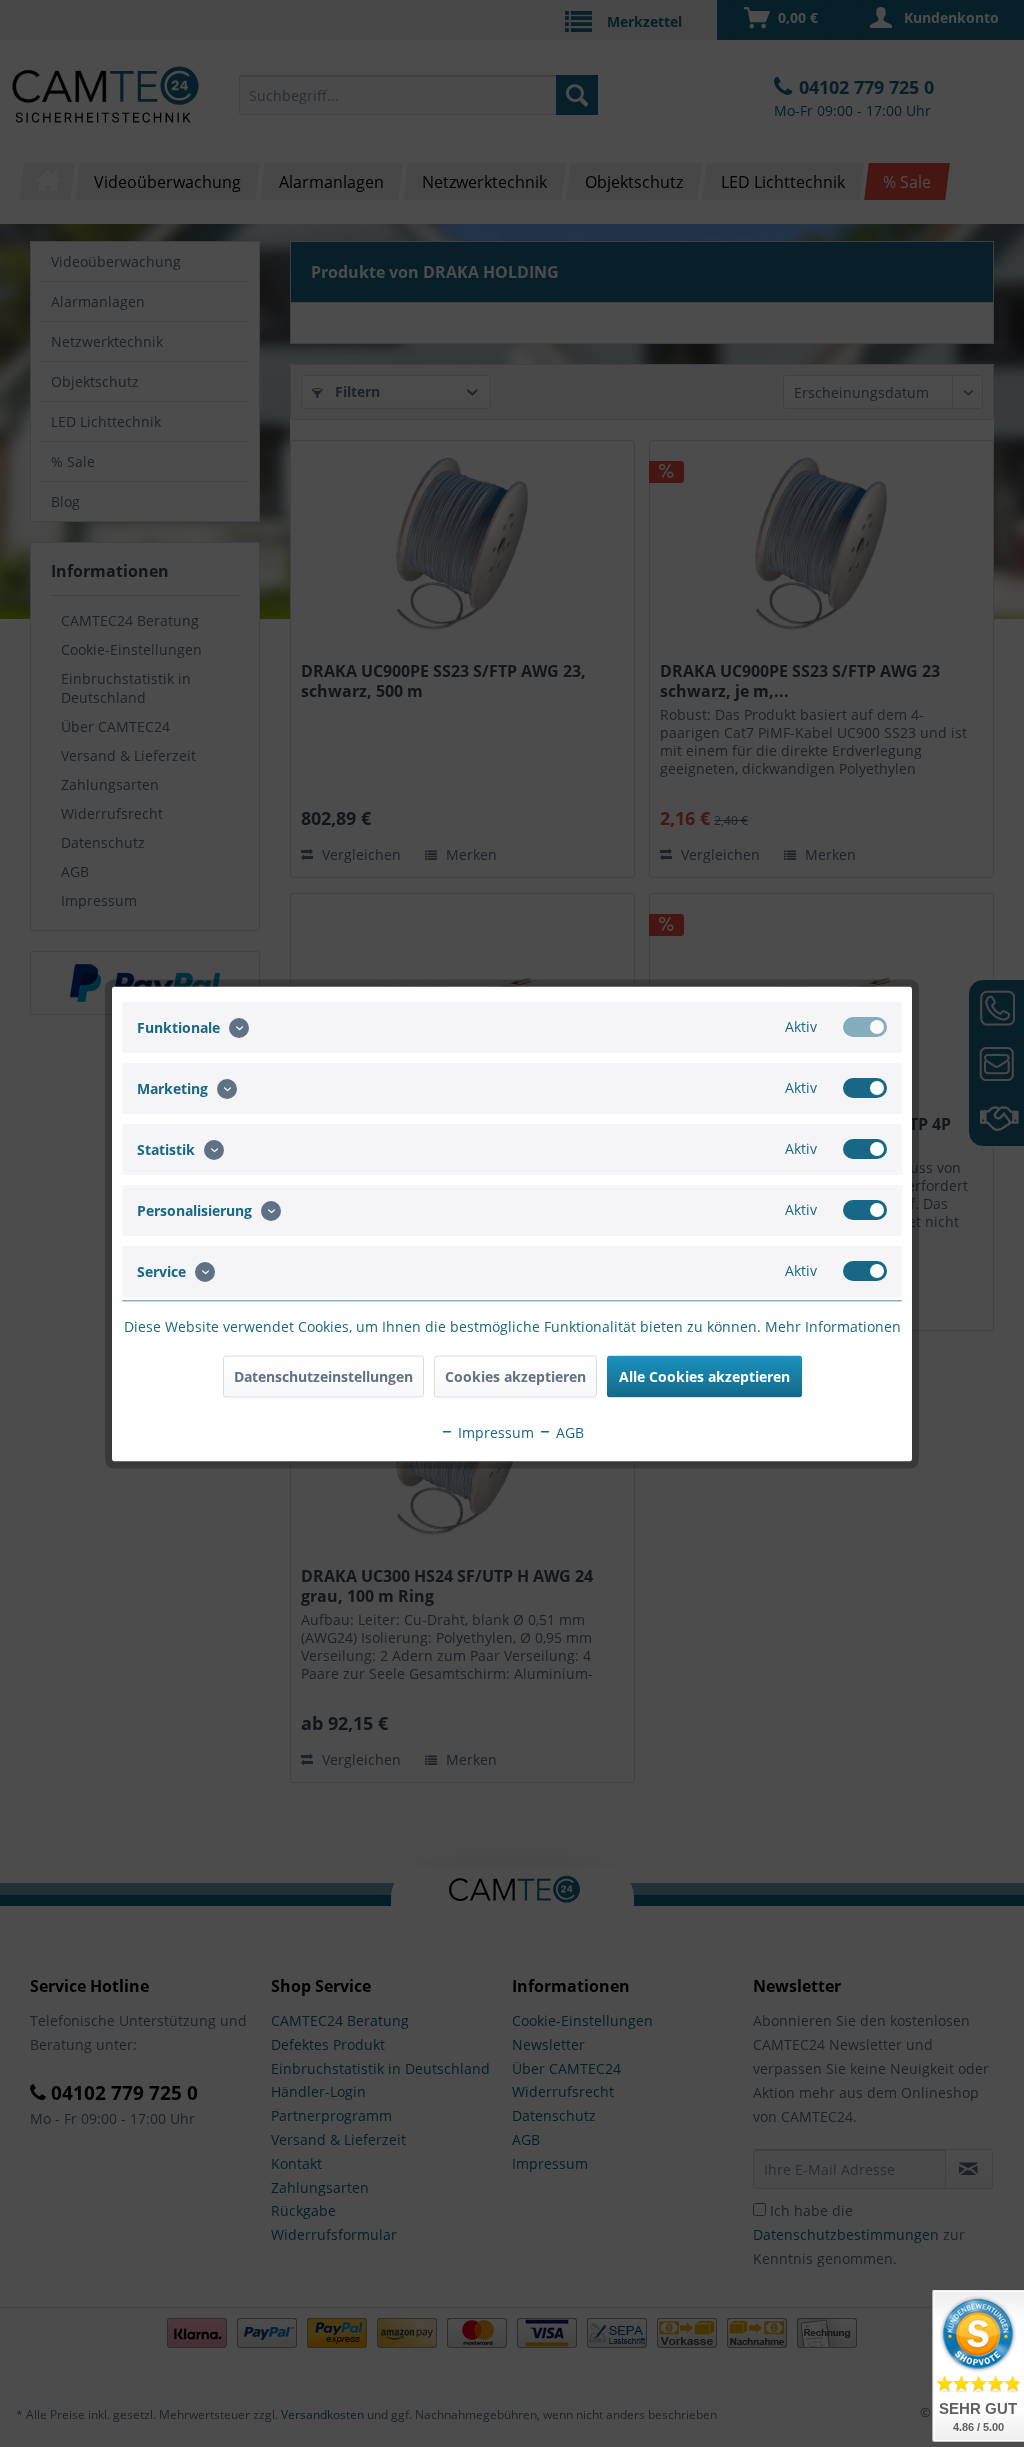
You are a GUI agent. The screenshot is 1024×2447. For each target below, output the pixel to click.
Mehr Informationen (833, 1325)
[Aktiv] (865, 1026)
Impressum (494, 1431)
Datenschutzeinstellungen (323, 1375)
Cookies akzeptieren (515, 1375)
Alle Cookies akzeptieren (704, 1375)
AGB (568, 1431)
